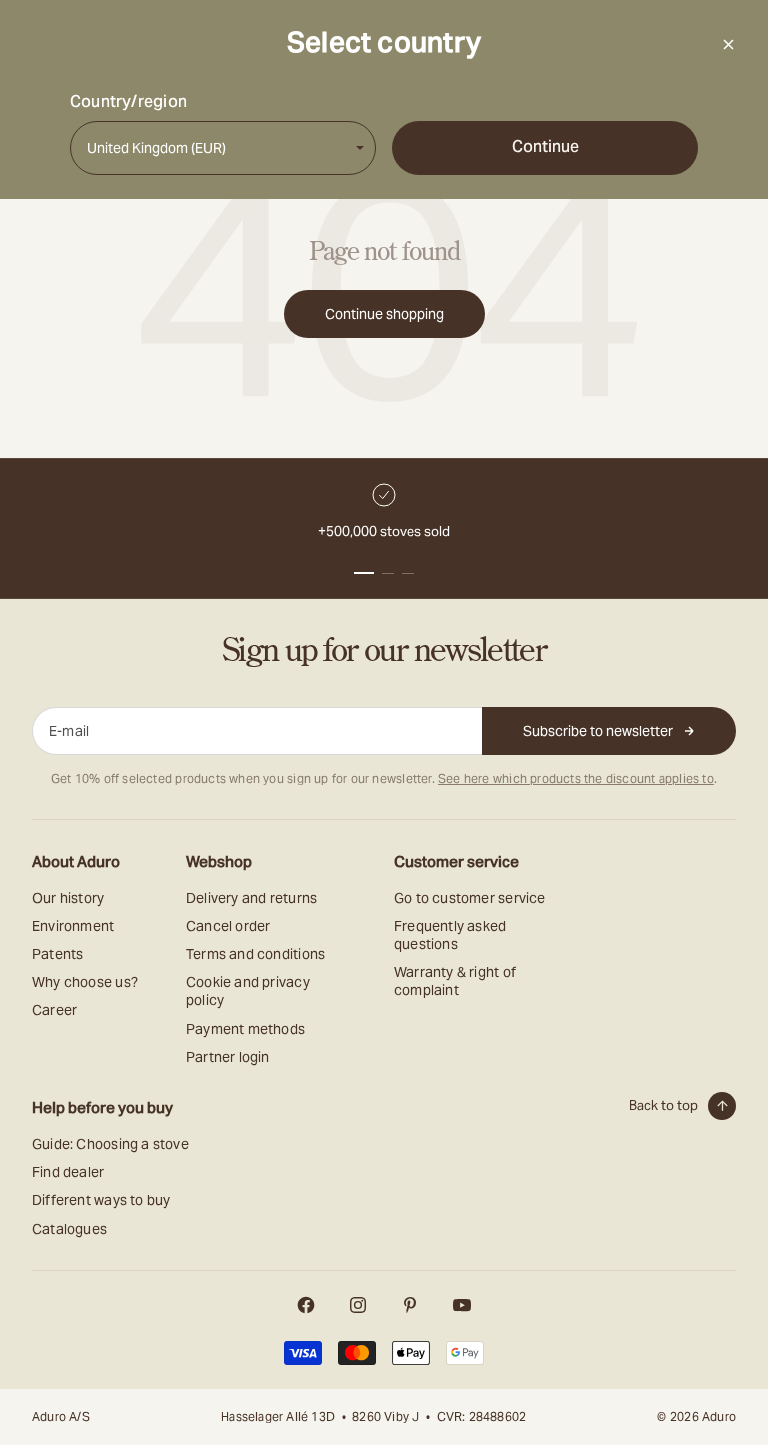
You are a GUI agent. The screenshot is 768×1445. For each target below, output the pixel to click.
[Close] (728, 44)
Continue (545, 146)
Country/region (128, 102)
